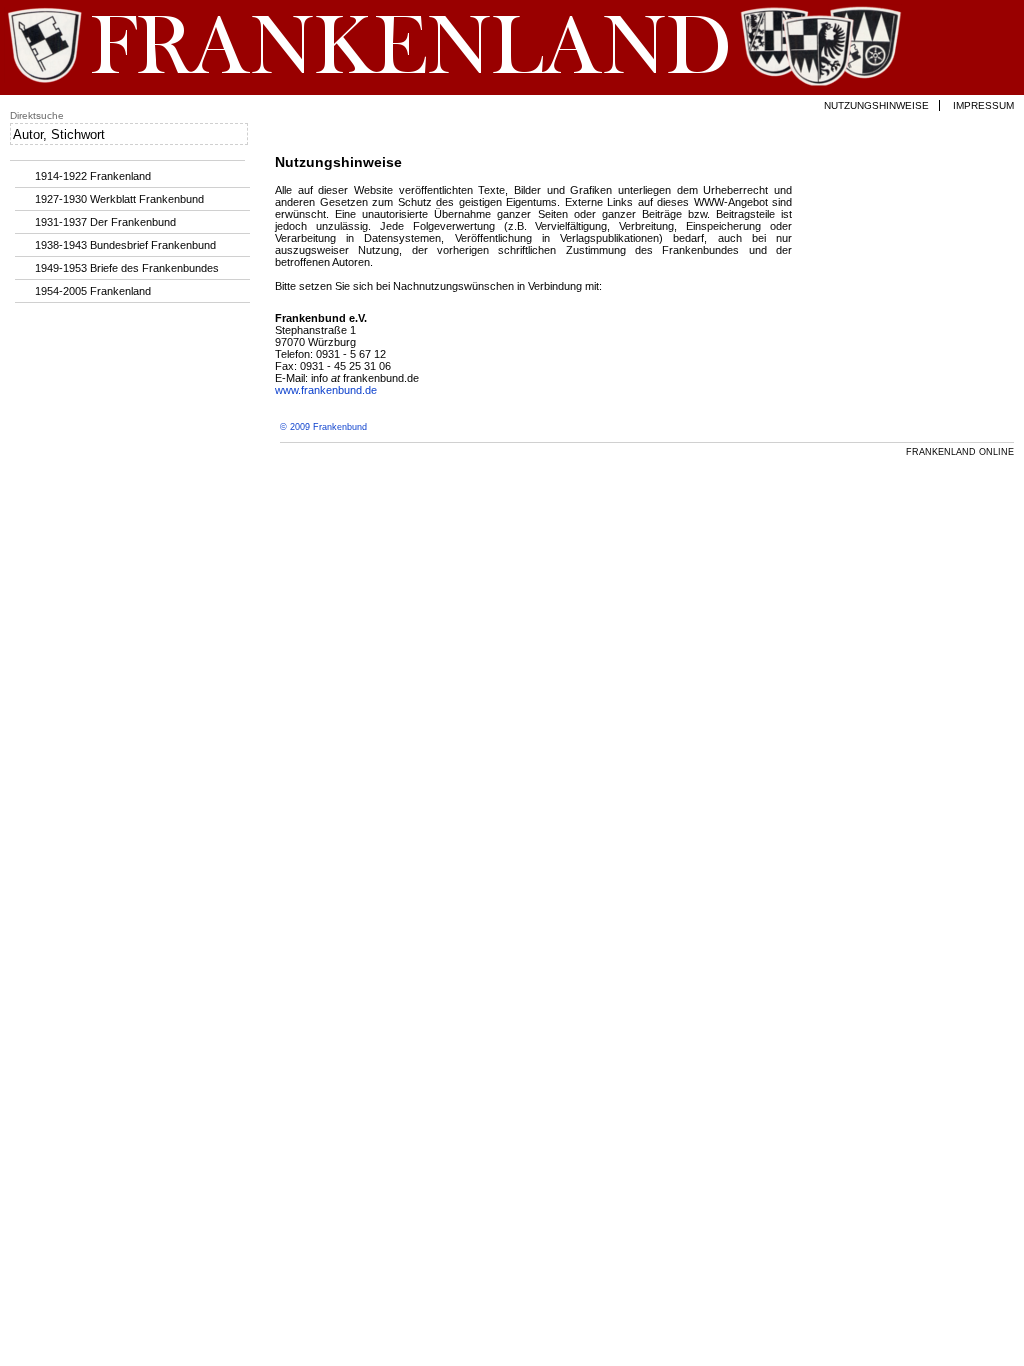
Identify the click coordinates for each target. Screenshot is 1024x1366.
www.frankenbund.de (326, 390)
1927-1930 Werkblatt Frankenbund (119, 199)
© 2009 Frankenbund (323, 427)
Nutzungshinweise (876, 105)
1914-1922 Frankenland (93, 176)
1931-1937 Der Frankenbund (105, 222)
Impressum (983, 105)
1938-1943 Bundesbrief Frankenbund (125, 245)
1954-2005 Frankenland (93, 291)
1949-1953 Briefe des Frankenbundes (127, 268)
